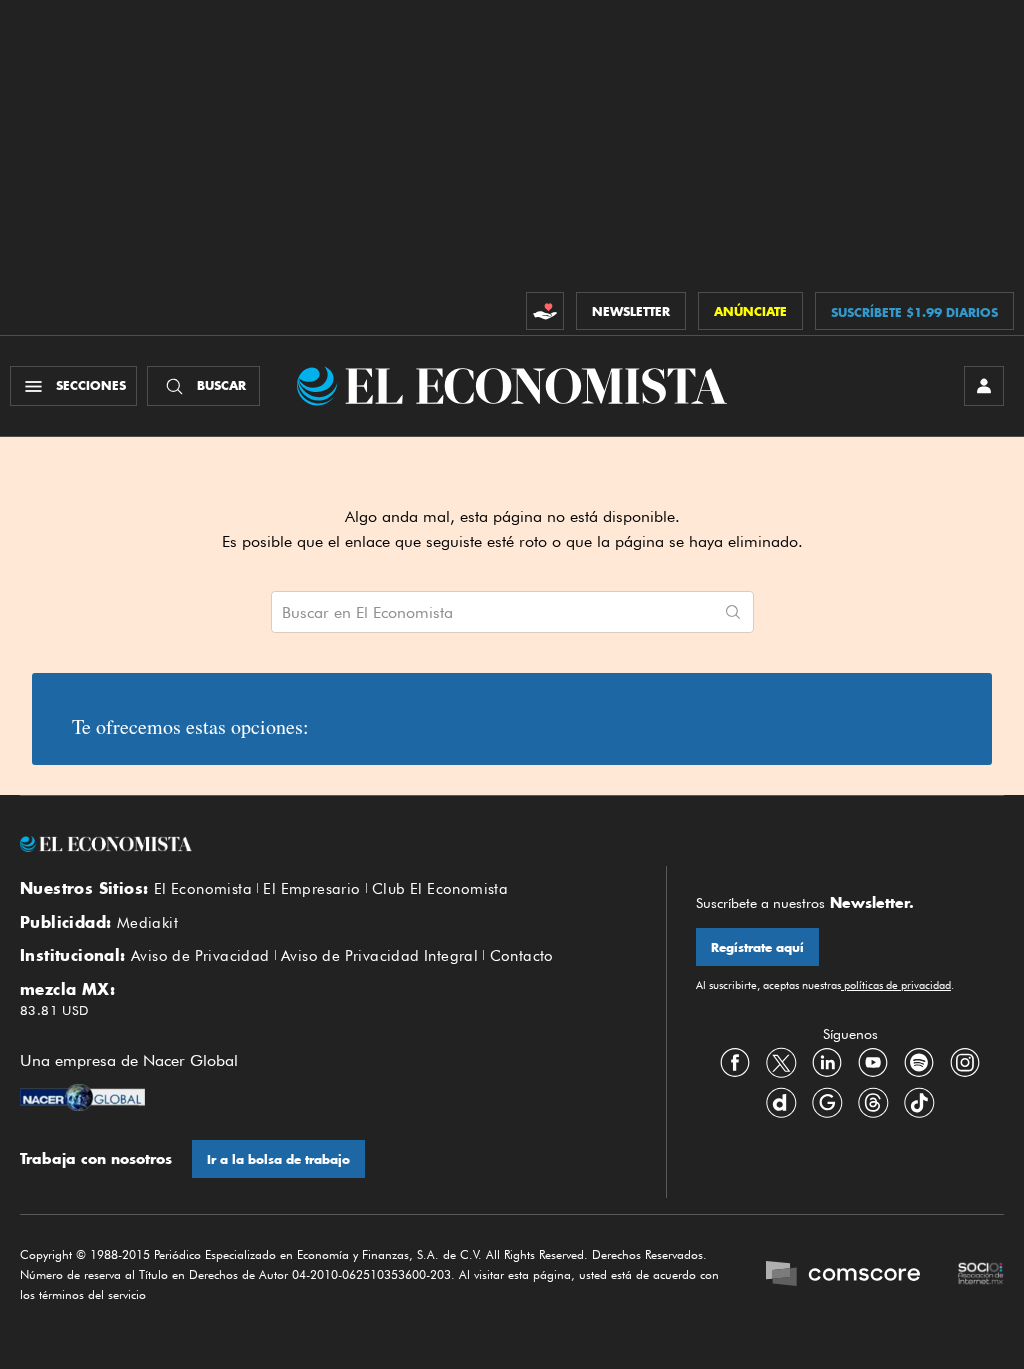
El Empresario (311, 889)
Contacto (522, 956)
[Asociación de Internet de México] (981, 1275)
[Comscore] (843, 1275)
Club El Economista (440, 889)
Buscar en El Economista (367, 613)
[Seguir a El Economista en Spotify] (919, 1063)
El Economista (203, 889)
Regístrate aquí (757, 947)
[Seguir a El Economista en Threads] (873, 1103)
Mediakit (147, 923)
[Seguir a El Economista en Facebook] (735, 1063)
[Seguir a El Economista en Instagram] (965, 1063)
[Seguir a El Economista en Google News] (827, 1103)
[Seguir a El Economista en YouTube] (873, 1063)
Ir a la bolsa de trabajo (278, 1159)
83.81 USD (54, 1010)
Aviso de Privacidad (200, 956)
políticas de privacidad (896, 985)
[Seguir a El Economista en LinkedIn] (827, 1063)
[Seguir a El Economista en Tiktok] (919, 1103)
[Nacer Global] (82, 1100)
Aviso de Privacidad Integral (379, 956)
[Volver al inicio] (328, 844)
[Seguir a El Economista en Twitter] (781, 1063)
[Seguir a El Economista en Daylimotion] (781, 1103)
